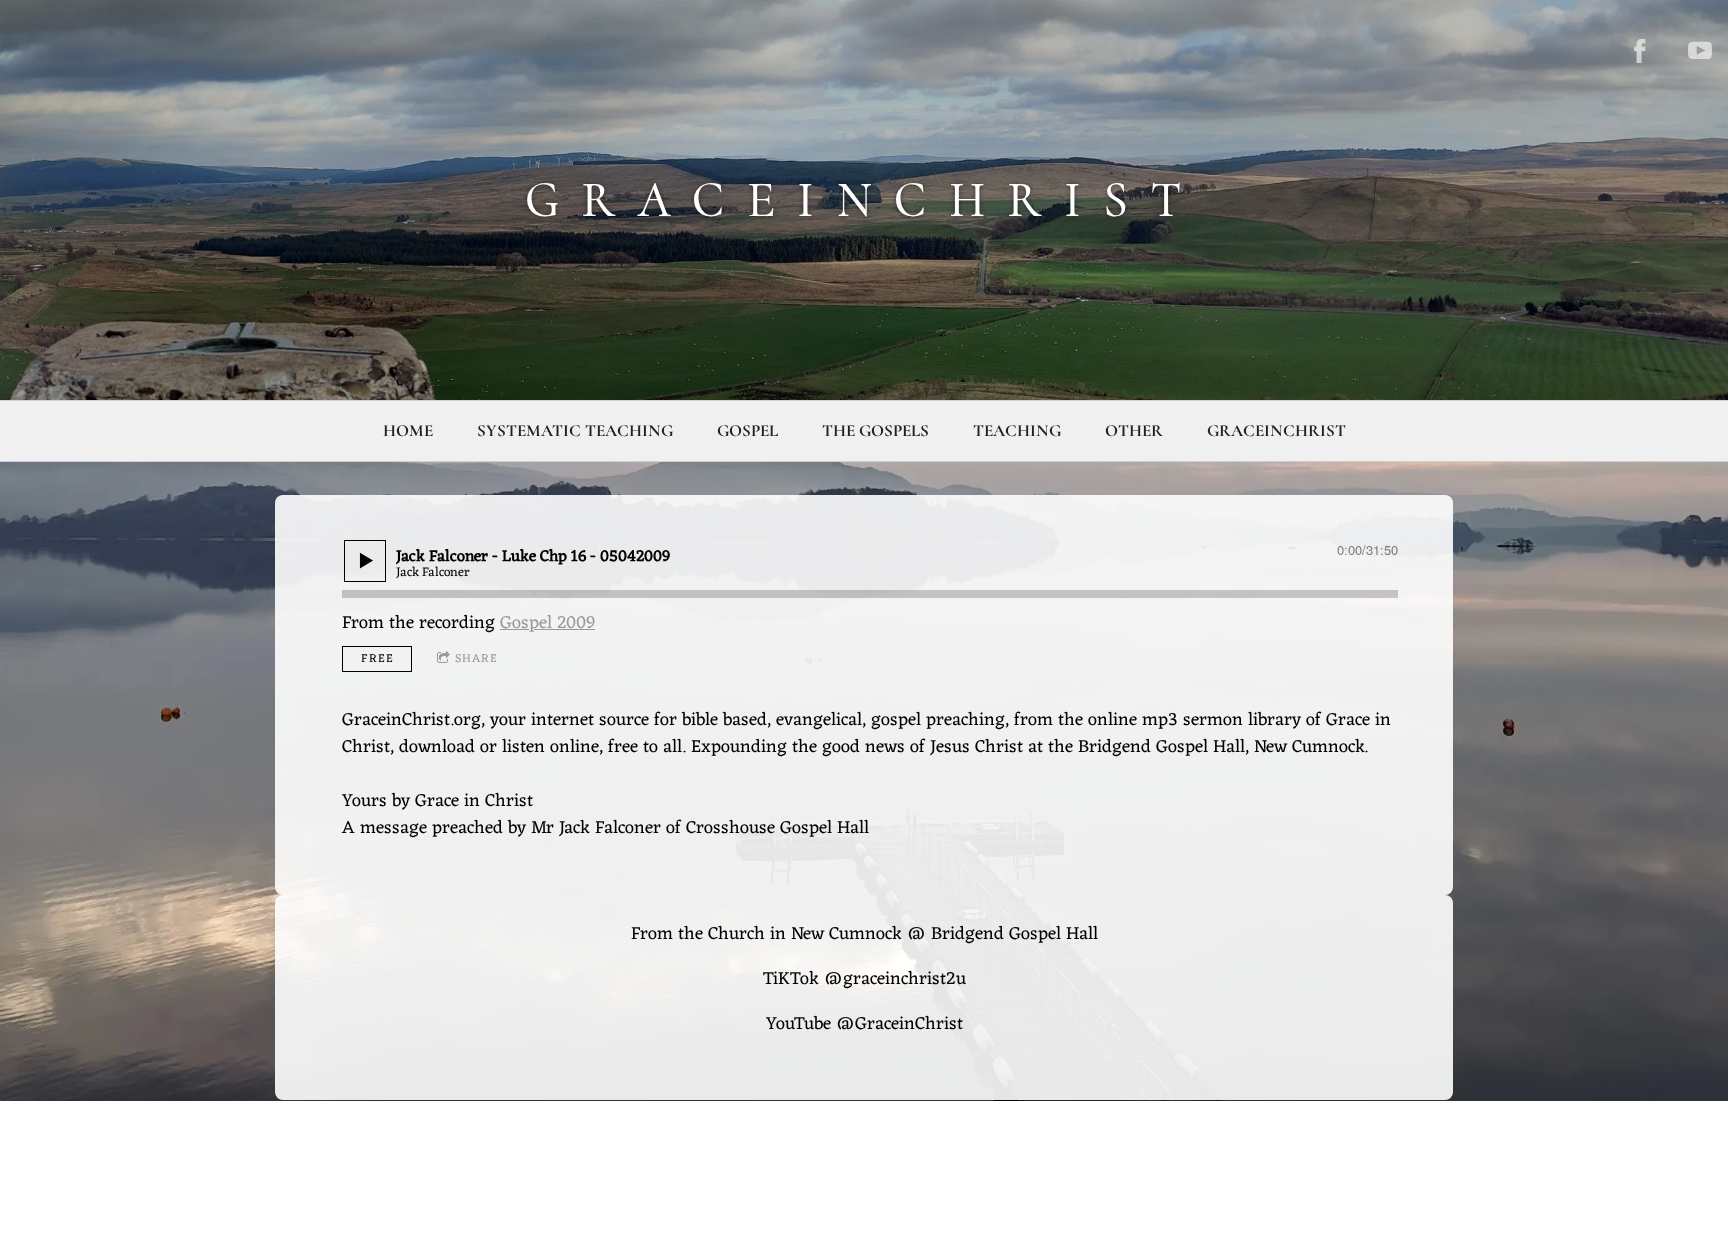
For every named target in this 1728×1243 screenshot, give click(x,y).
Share (476, 659)
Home (408, 430)
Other (1134, 430)
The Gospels (875, 430)
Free (377, 659)
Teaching (1017, 430)
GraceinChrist (1276, 430)
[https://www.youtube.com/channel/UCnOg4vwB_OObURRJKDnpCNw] (1700, 51)
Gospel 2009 (547, 623)
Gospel (747, 430)
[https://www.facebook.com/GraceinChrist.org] (1640, 51)
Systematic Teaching (575, 430)
